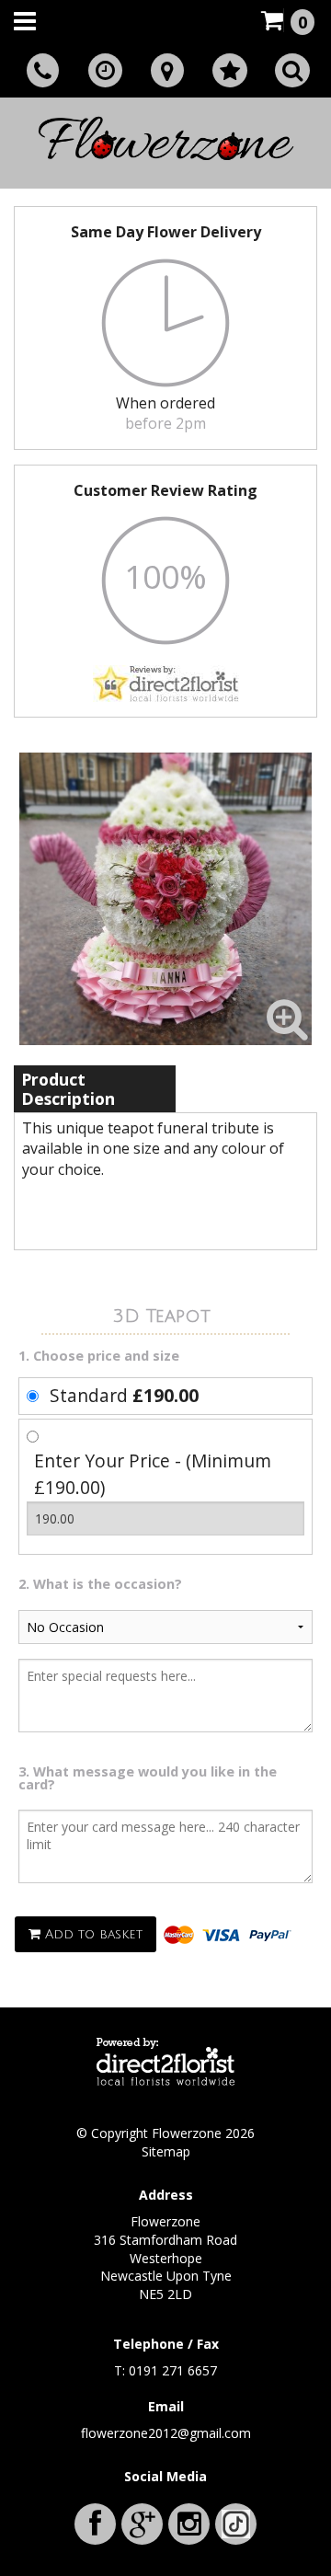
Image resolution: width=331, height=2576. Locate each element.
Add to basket (91, 1934)
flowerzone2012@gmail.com (166, 2433)
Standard (124, 1395)
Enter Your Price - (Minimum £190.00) (153, 1474)
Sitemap (166, 2151)
